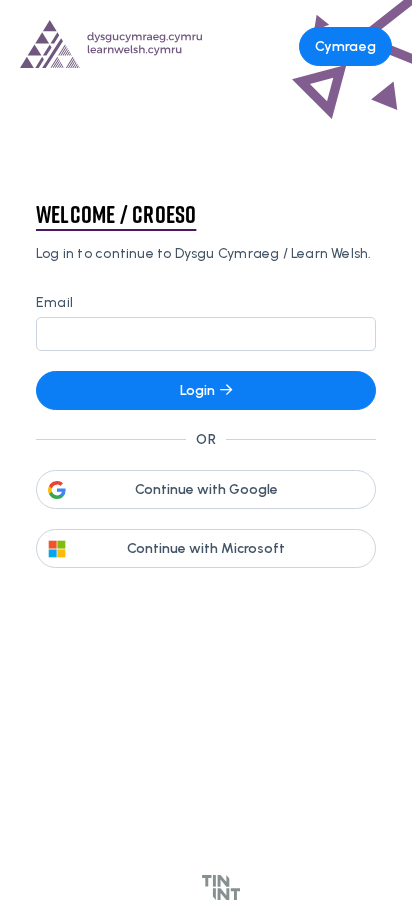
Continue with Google (206, 489)
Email (54, 302)
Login (197, 390)
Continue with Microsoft (206, 548)
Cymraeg (345, 46)
